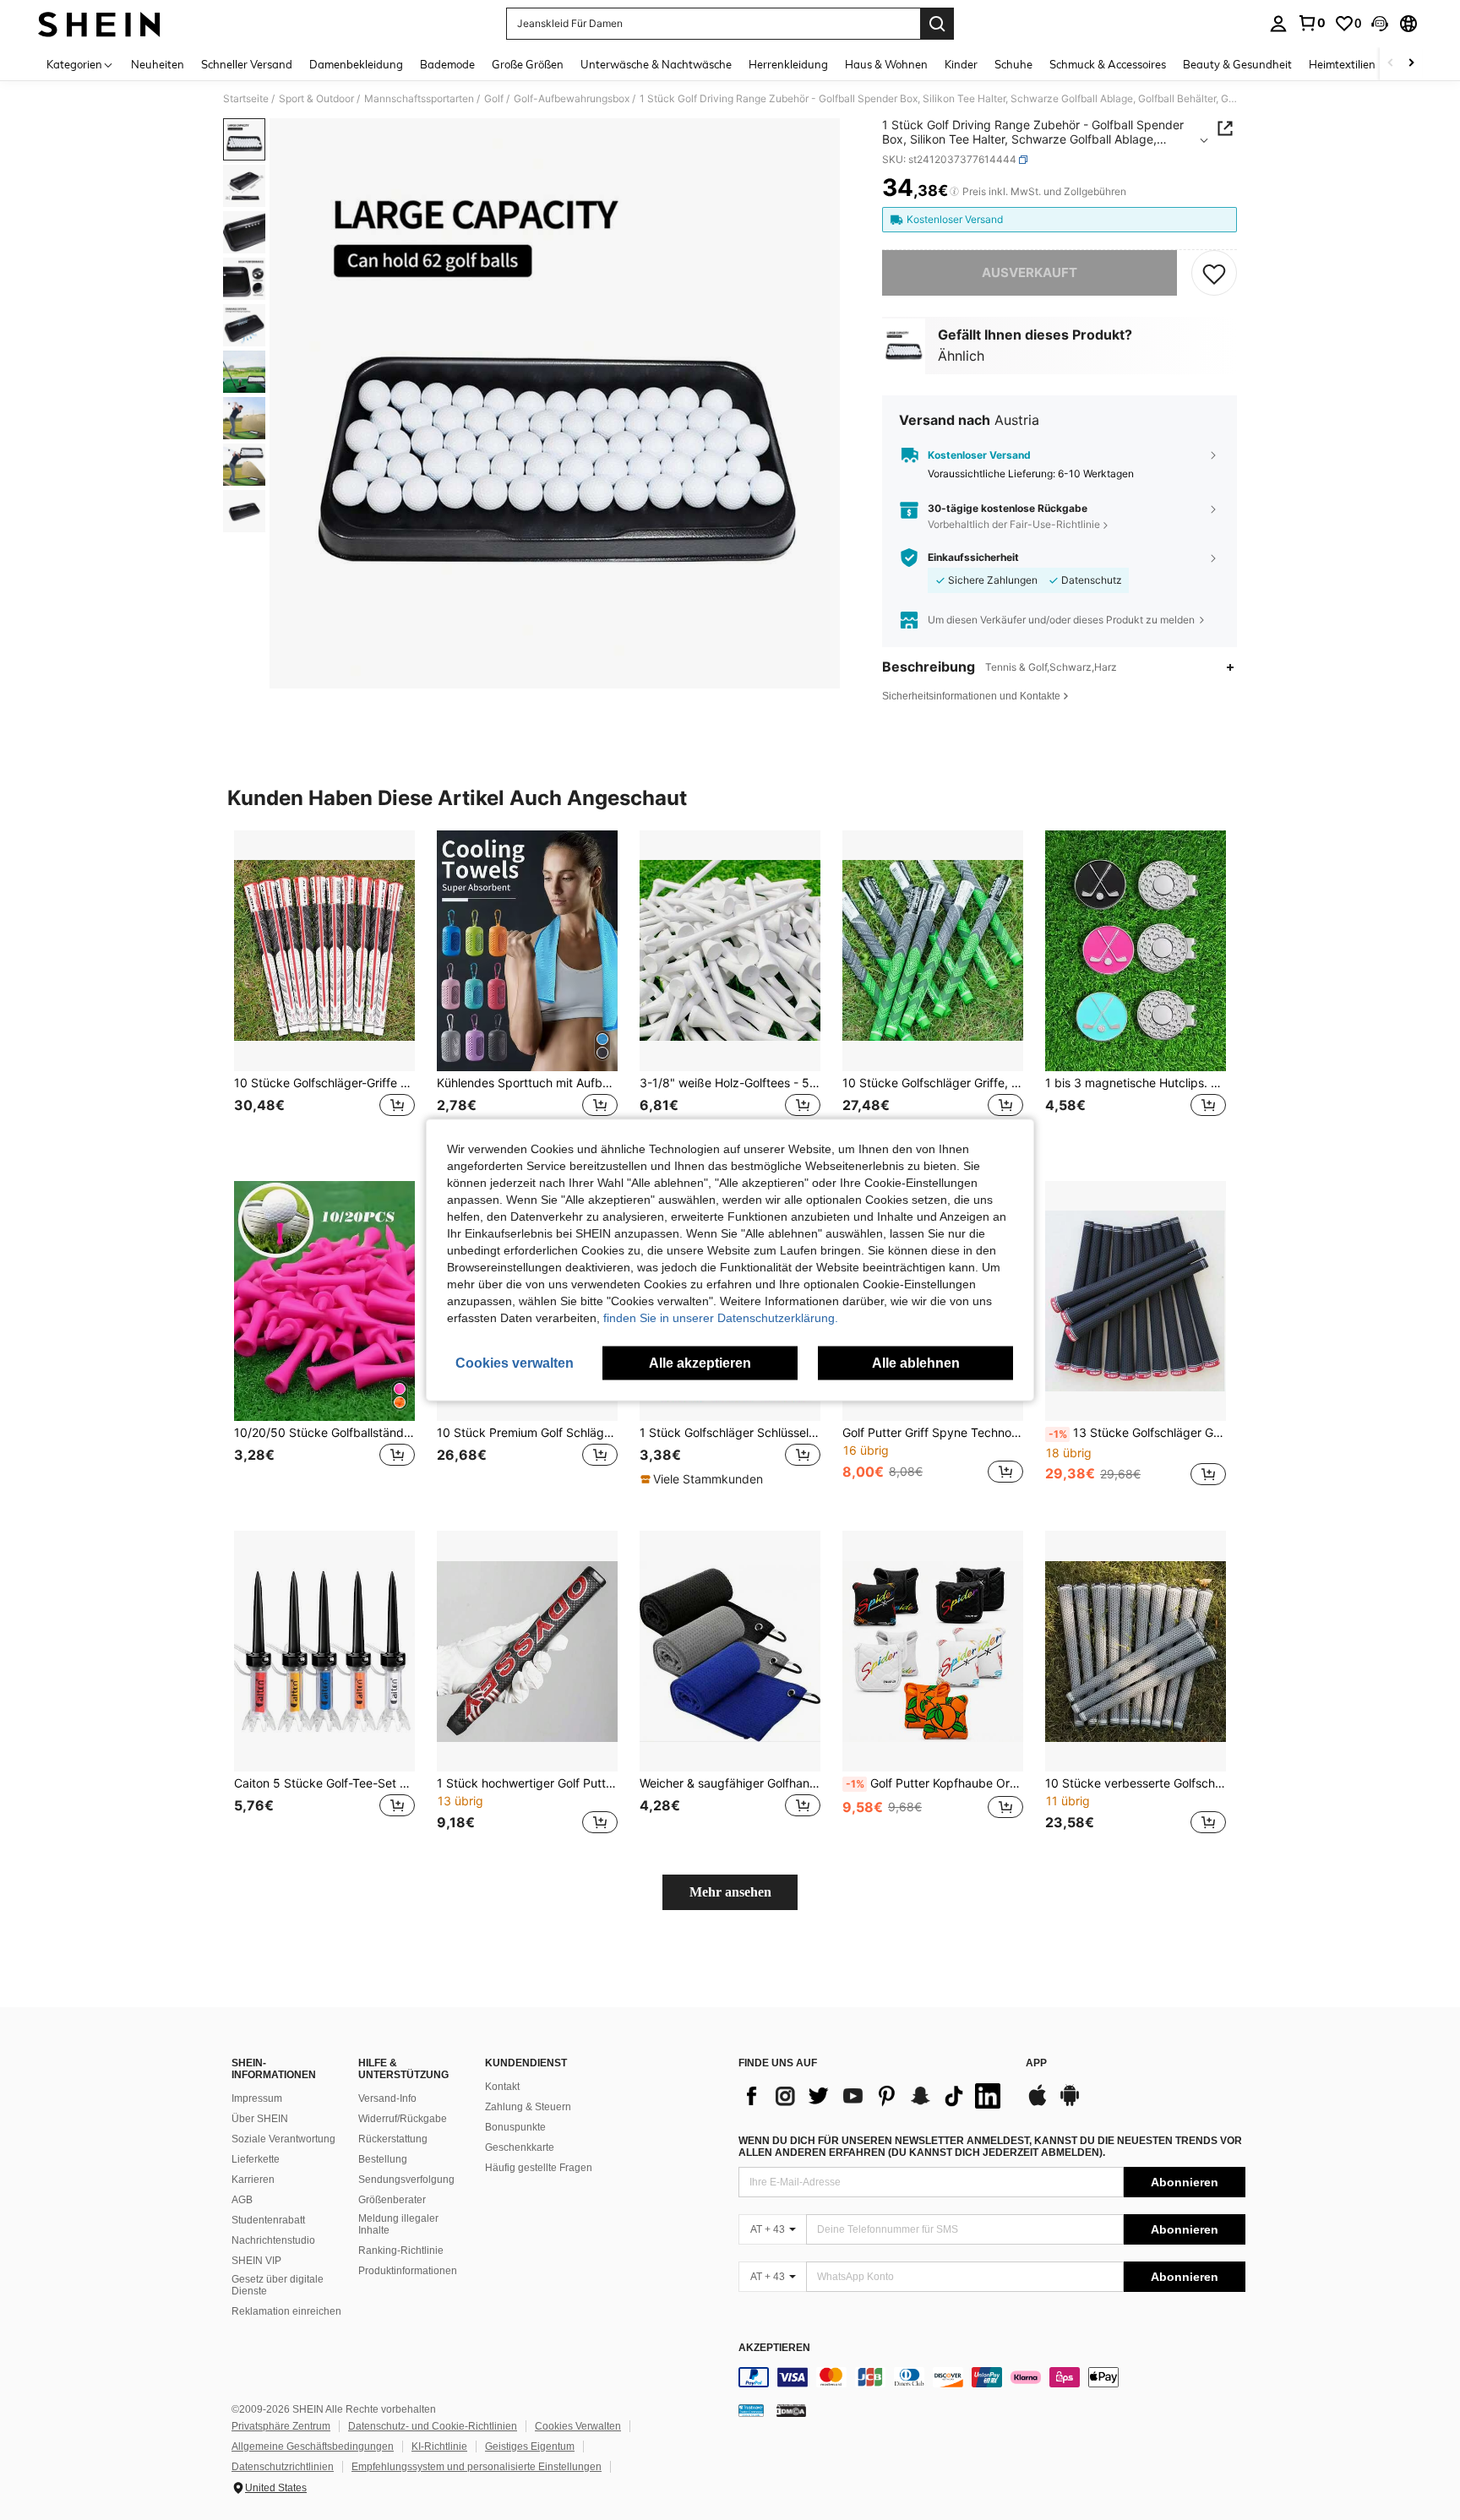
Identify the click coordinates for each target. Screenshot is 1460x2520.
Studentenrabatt (268, 2220)
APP (1036, 2063)
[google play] (1070, 2104)
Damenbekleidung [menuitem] (356, 64)
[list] (874, 2096)
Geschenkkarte (520, 2147)
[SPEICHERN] (1214, 273)
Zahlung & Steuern (528, 2107)
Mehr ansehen (730, 1892)
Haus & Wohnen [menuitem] (886, 64)
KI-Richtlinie (439, 2447)
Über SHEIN (260, 2119)
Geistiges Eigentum (530, 2447)
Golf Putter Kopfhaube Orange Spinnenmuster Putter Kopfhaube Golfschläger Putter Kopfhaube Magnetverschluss (934, 1783)
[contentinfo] (992, 2377)
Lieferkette (256, 2159)
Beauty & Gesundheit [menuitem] (1237, 64)
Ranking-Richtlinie (401, 2251)
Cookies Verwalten (578, 2426)
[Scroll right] (1411, 64)
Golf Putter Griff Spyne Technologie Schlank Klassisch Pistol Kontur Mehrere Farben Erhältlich (933, 1433)
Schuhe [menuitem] (1013, 64)
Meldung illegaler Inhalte (398, 2224)
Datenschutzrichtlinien (283, 2467)
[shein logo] (99, 24)
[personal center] (1278, 24)
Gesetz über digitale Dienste (278, 2285)
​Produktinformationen (408, 2271)
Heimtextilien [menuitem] (1342, 64)
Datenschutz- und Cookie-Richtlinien (433, 2426)
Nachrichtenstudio (273, 2240)
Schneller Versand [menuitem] (247, 64)
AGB (242, 2200)
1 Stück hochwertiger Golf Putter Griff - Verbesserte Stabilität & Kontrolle (527, 1783)
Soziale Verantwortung (283, 2139)
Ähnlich (961, 356)
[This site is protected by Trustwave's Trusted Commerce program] (751, 2410)
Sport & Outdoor (316, 99)
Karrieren (253, 2180)
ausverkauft (1030, 272)
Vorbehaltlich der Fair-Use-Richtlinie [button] (1014, 524)
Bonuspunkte (515, 2127)
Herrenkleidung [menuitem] (788, 64)
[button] (1380, 24)
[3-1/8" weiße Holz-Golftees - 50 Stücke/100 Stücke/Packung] (730, 951)
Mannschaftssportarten (419, 99)
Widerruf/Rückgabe (403, 2119)
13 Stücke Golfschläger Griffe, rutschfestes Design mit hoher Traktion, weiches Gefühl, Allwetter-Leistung (1137, 1433)
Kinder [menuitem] (961, 64)
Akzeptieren (774, 2348)
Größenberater (392, 2200)
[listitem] (324, 992)
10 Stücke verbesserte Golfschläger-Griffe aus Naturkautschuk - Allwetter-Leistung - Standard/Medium (1136, 1783)
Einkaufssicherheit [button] (973, 558)
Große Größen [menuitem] (528, 64)
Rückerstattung (393, 2139)
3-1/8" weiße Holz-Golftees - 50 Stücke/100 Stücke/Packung (730, 1083)
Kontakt (502, 2087)
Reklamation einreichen (286, 2311)
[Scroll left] (1391, 64)
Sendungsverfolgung (406, 2180)
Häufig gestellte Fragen (539, 2168)
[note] (704, 1479)
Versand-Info (387, 2098)
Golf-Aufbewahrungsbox (572, 99)
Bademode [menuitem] (447, 64)
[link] (1311, 23)
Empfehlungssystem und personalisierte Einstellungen (477, 2467)
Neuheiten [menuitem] (158, 64)
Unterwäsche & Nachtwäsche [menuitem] (656, 64)
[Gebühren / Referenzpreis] (954, 192)
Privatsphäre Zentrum (281, 2426)
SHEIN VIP (256, 2261)
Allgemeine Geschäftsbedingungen (313, 2447)
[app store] (1038, 2104)
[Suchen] (937, 24)
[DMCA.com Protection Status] (791, 2410)
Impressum (257, 2098)
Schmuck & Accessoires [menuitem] (1108, 64)
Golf (494, 99)
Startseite (246, 99)
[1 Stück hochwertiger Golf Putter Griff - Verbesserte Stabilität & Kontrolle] (527, 1651)
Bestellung (383, 2159)
